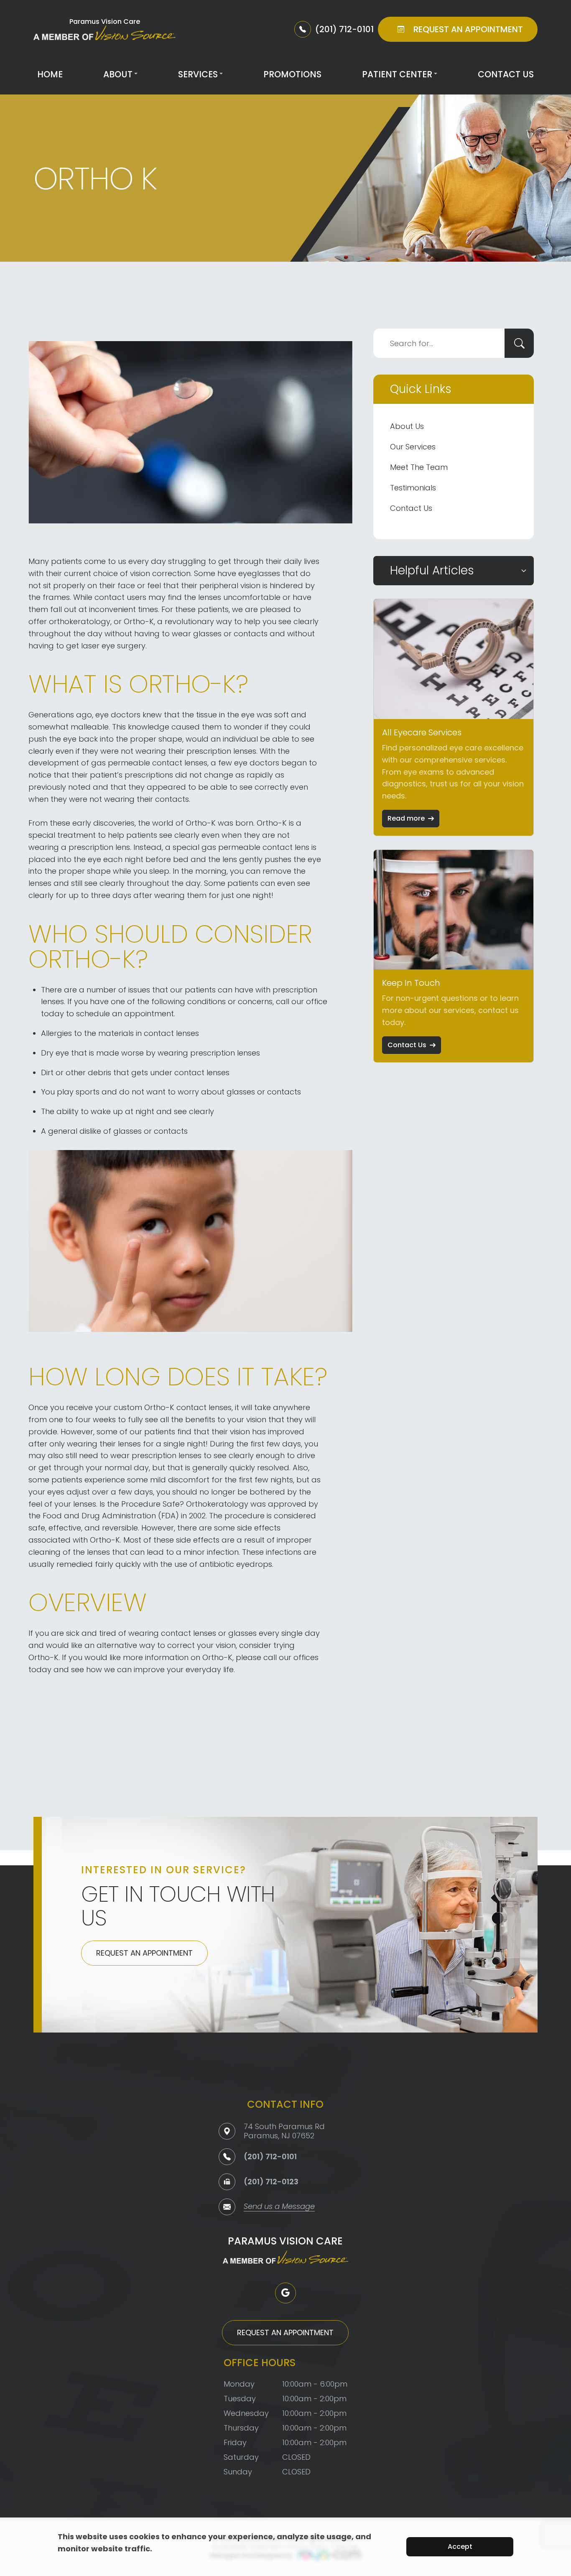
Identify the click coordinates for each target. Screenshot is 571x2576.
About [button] (118, 74)
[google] (285, 2293)
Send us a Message (279, 2207)
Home (50, 74)
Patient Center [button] (397, 74)
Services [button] (198, 74)
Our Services (413, 447)
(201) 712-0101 (270, 2156)
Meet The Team (419, 467)
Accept (460, 2547)
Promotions (292, 74)
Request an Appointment (144, 1953)
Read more (406, 818)
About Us (407, 426)
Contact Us (506, 74)
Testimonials (413, 488)
